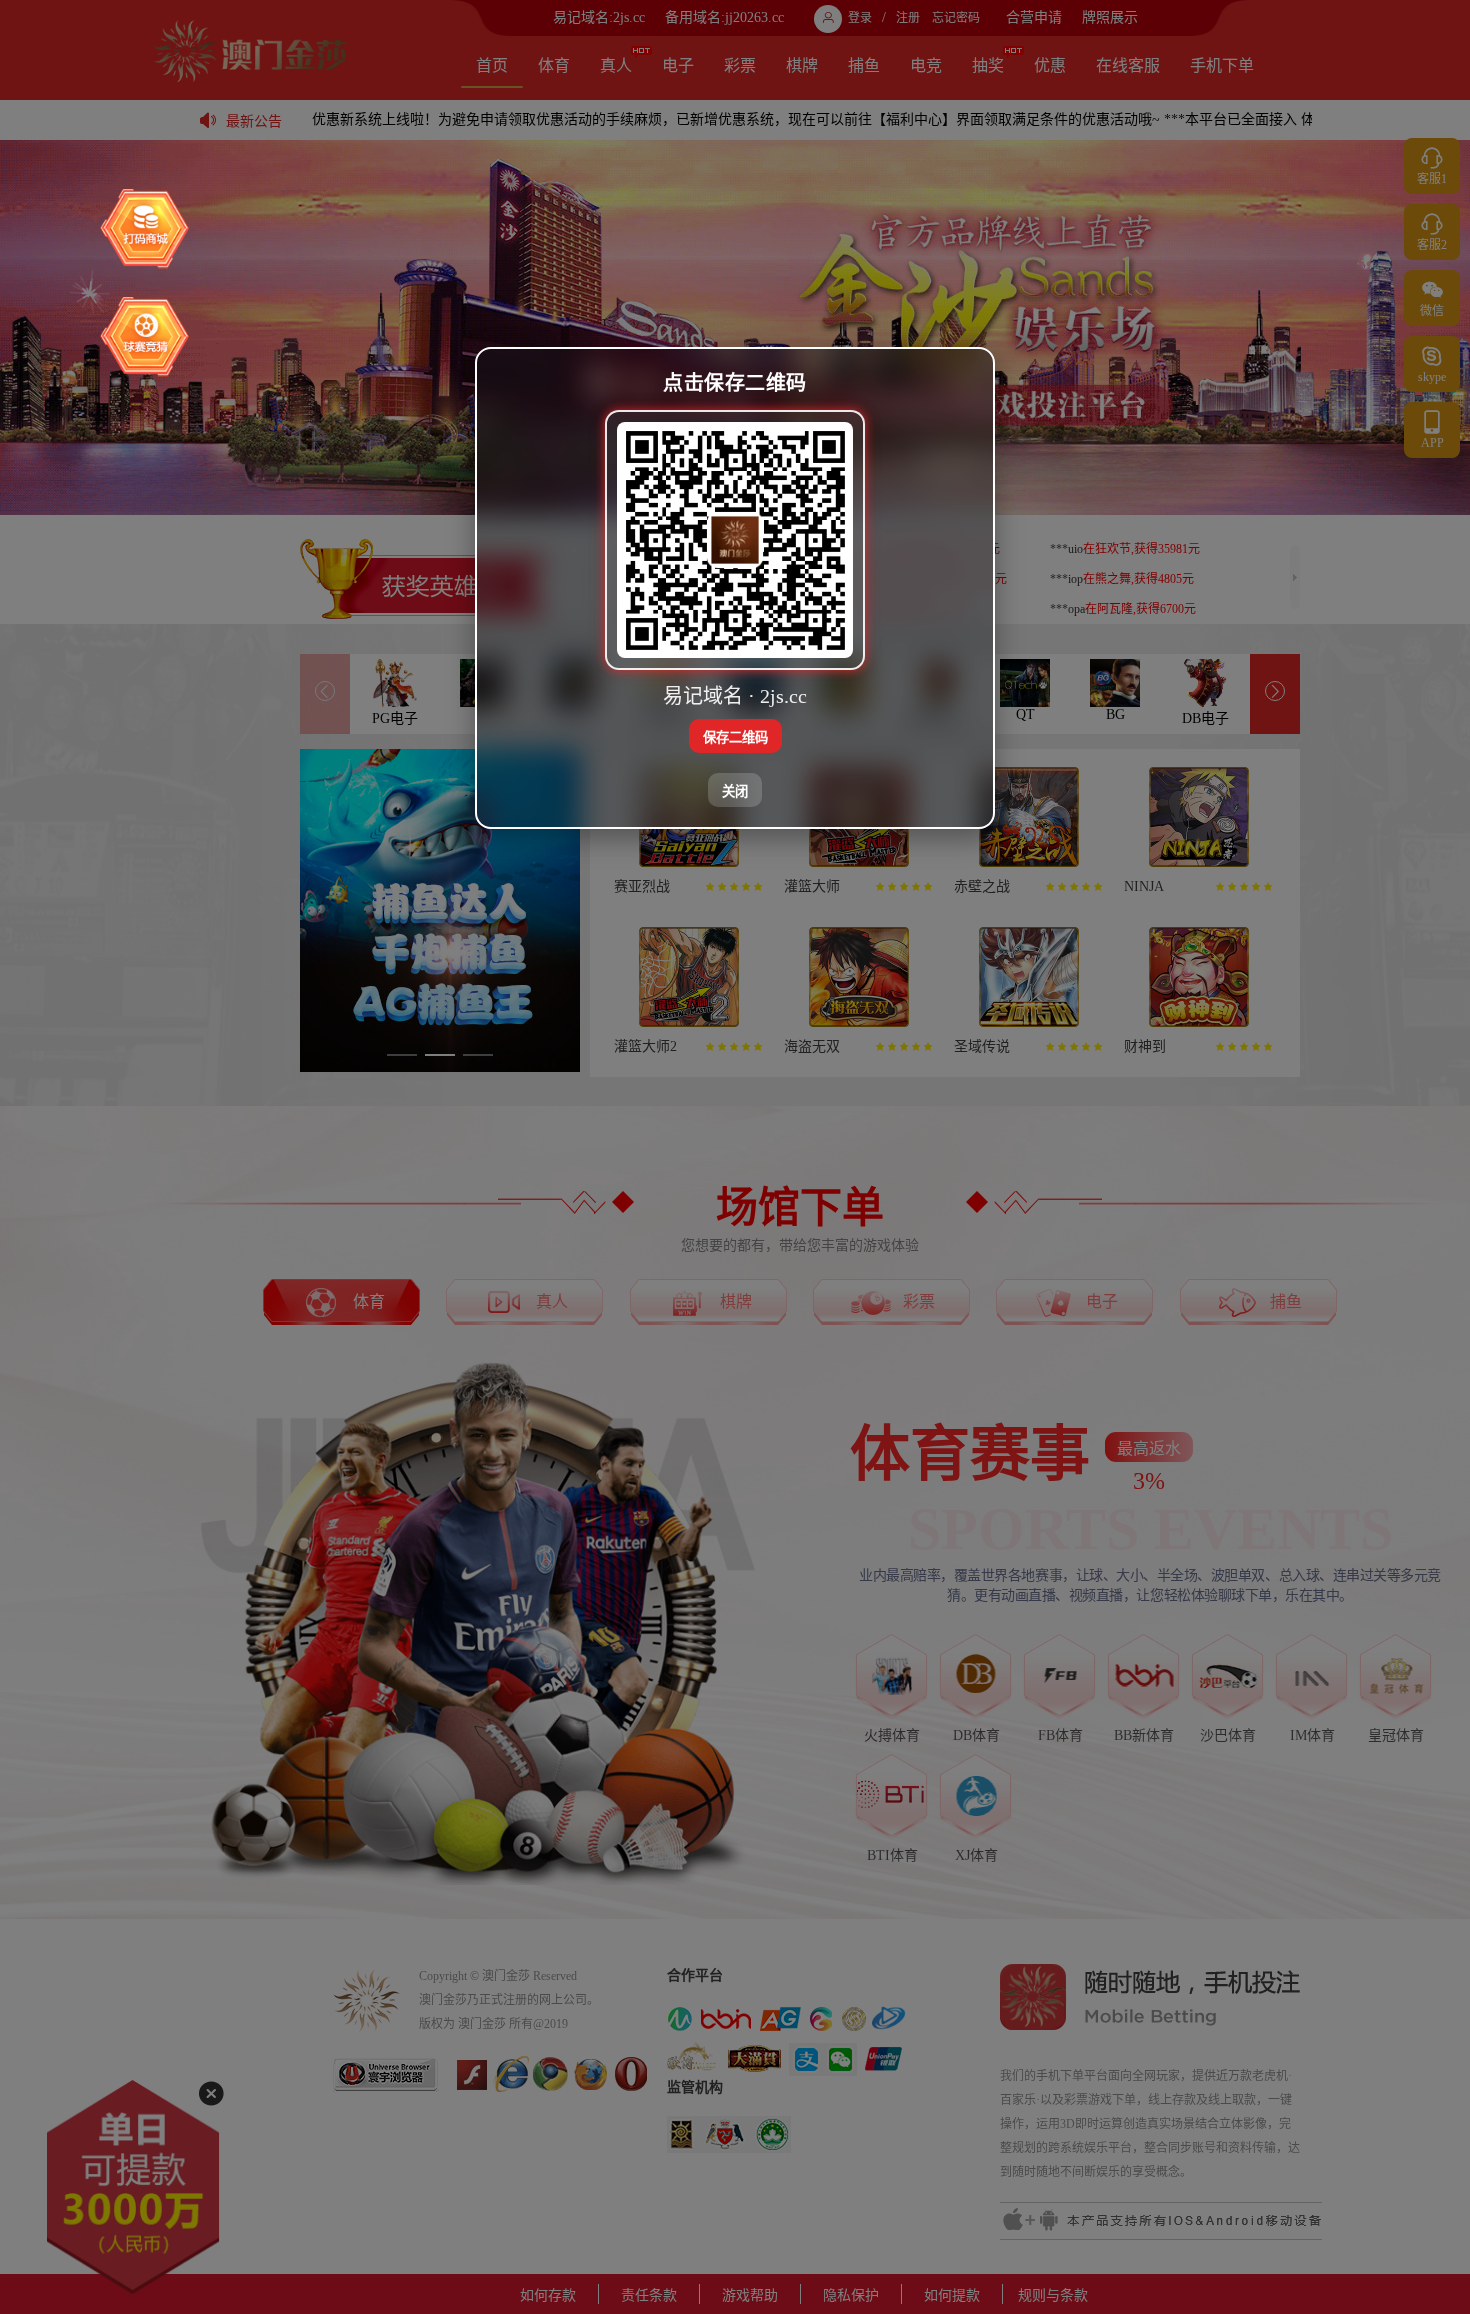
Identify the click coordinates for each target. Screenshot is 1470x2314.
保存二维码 (735, 737)
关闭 (735, 791)
